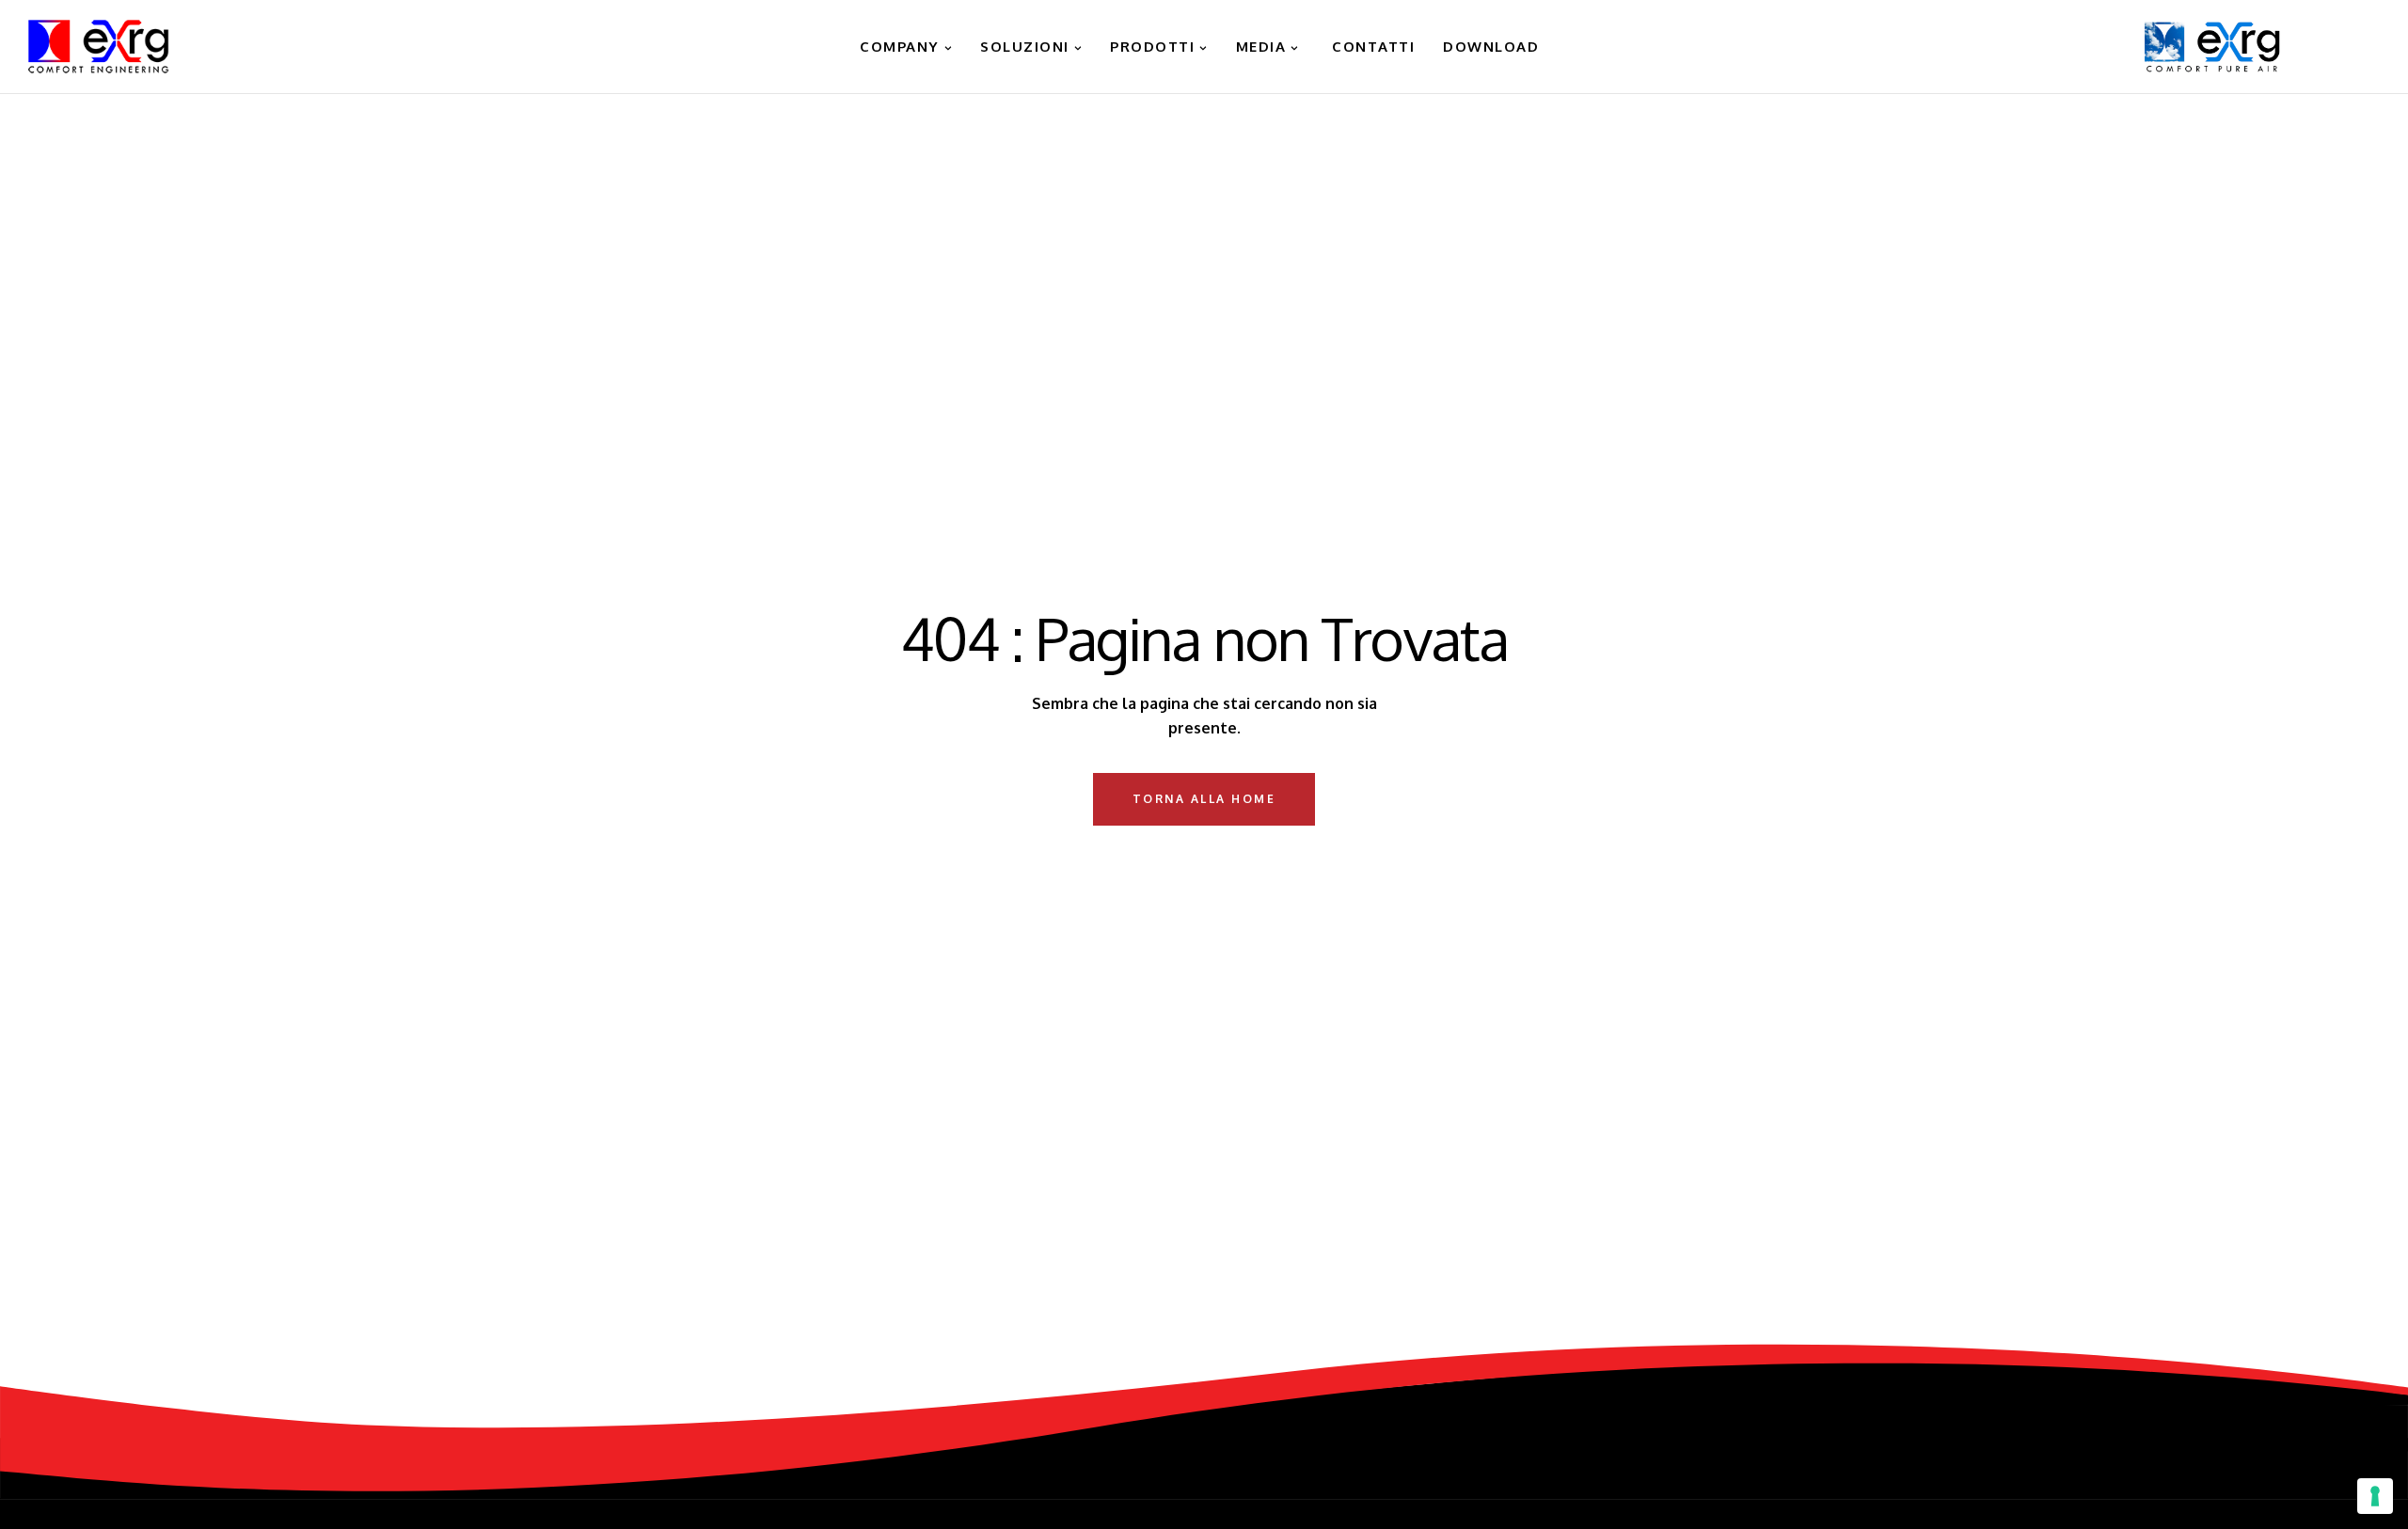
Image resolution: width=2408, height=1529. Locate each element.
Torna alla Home (1204, 799)
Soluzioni (1025, 47)
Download (1491, 47)
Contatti (1371, 47)
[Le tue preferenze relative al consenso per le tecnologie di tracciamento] (2375, 1496)
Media (1261, 47)
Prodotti (1152, 47)
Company (897, 47)
